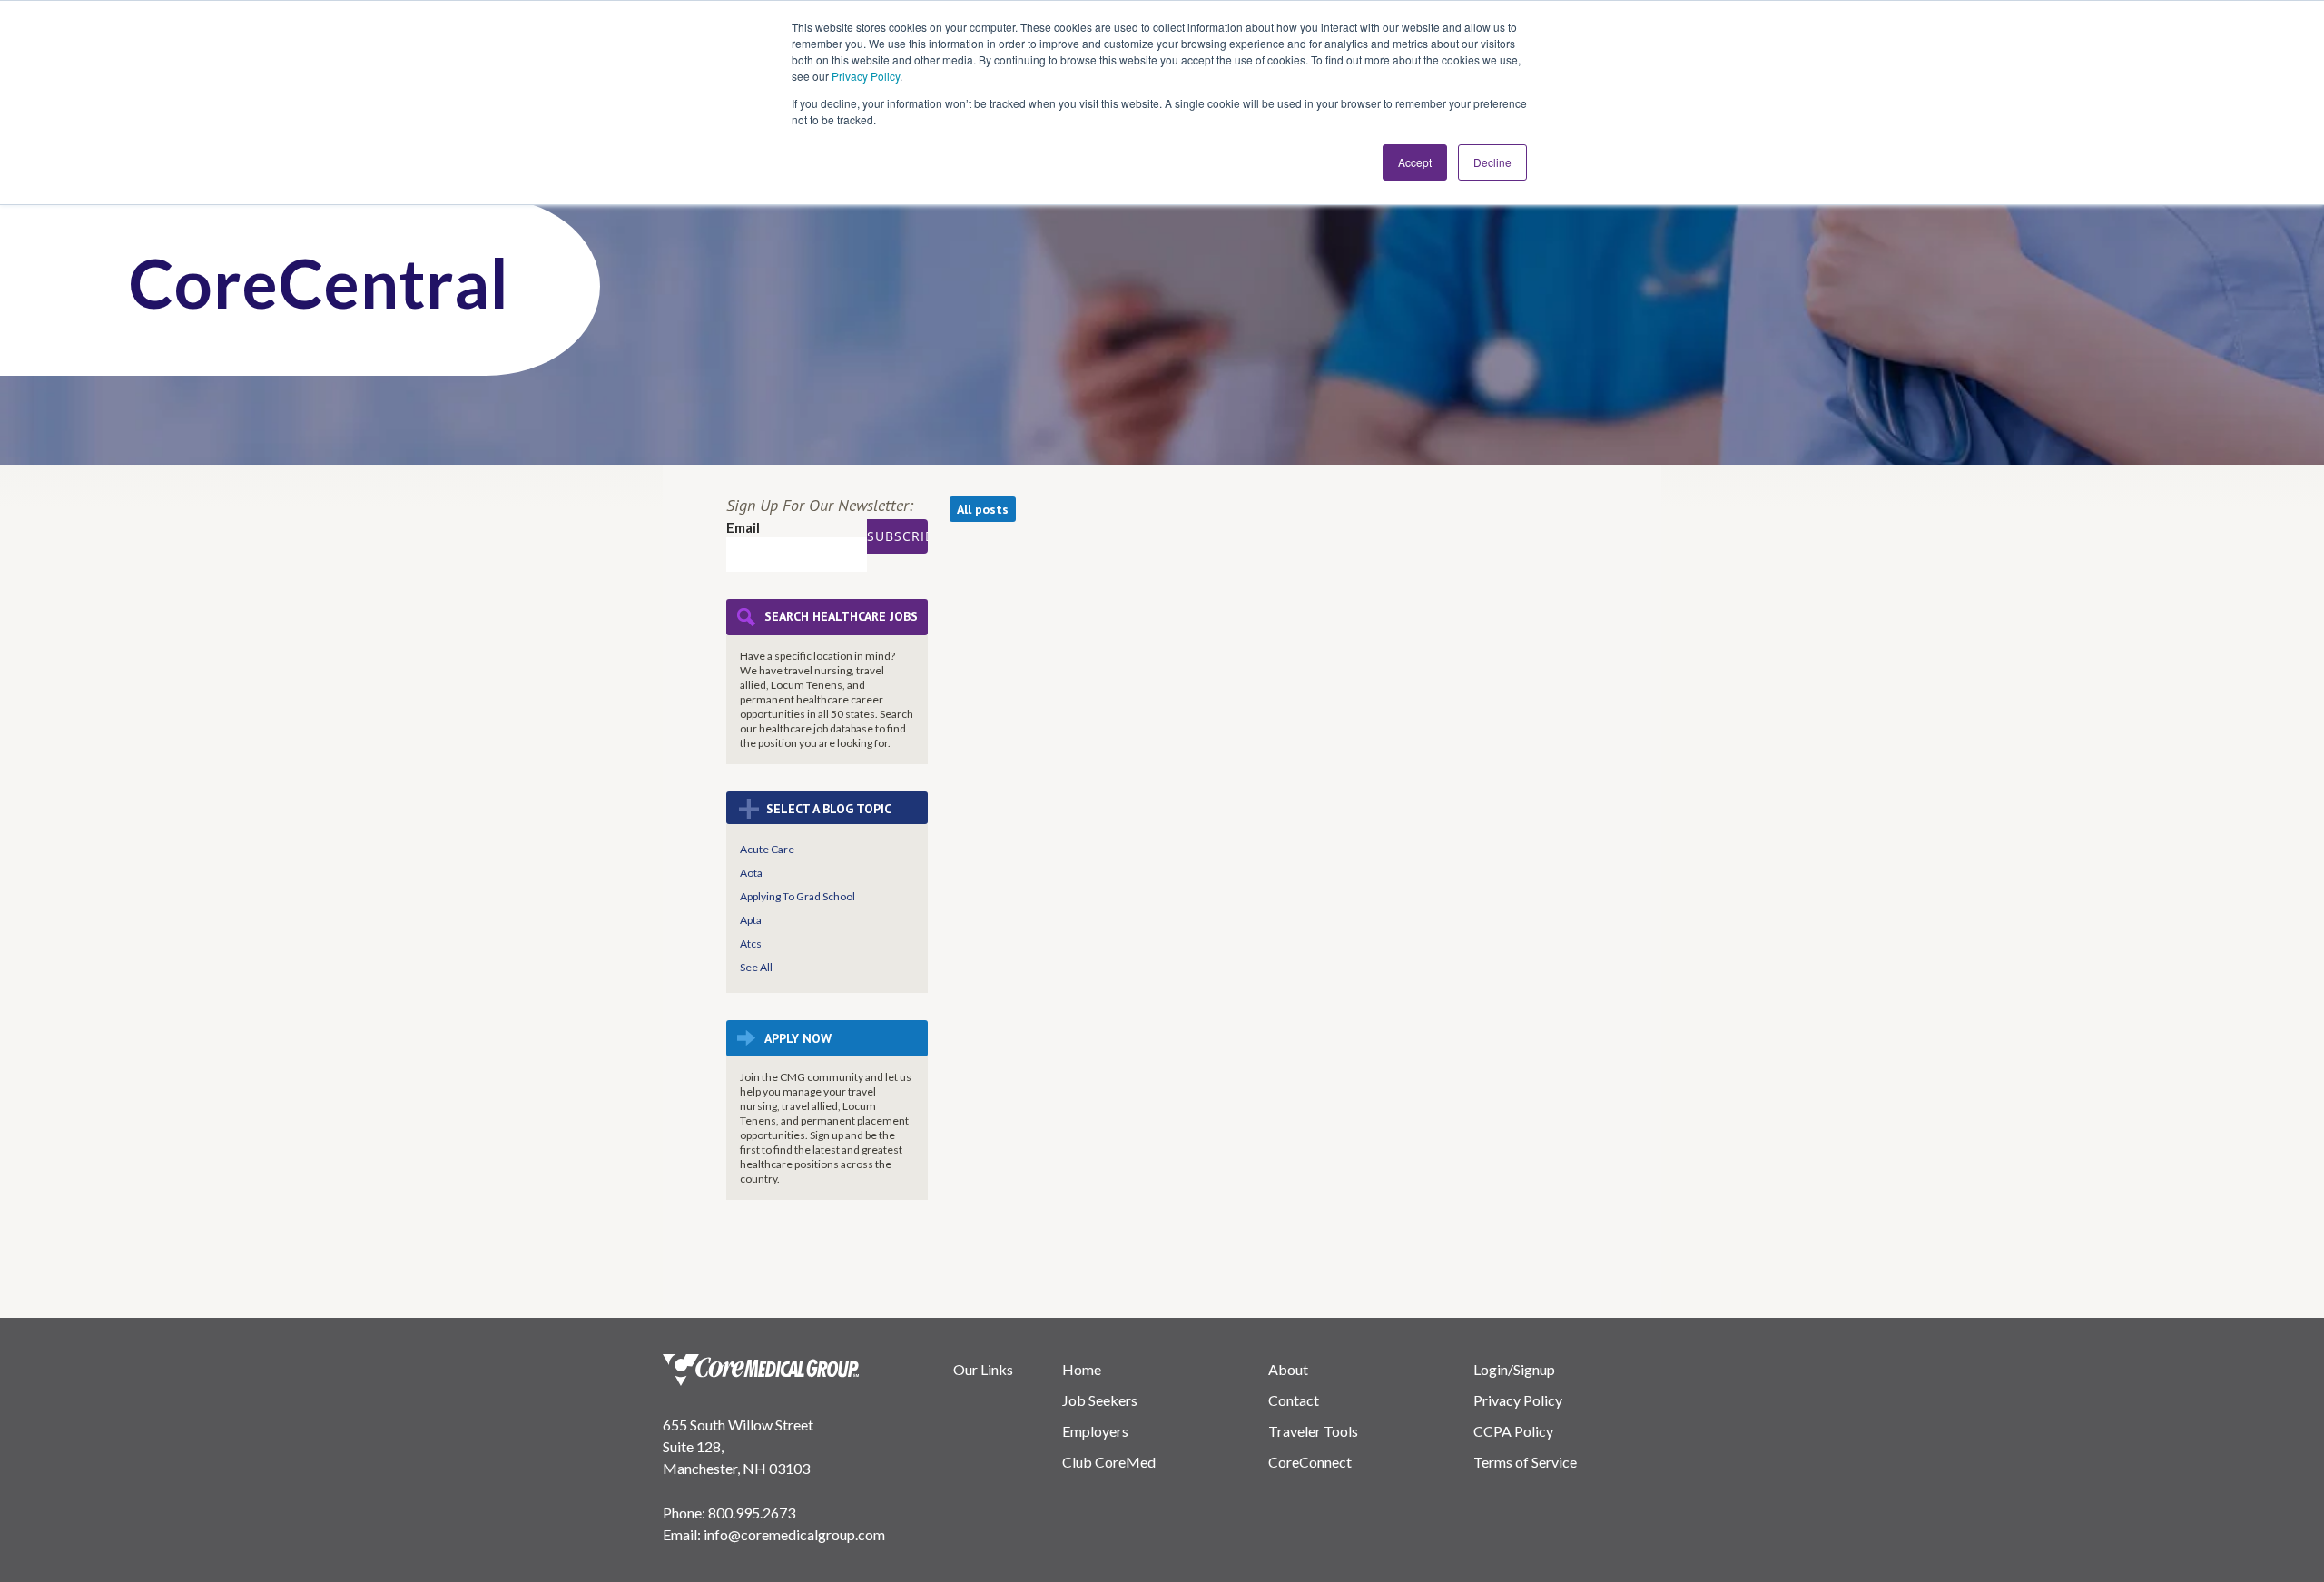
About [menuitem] (1288, 1369)
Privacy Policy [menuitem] (1518, 1400)
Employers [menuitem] (1095, 1431)
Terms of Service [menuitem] (1525, 1462)
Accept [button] (1415, 162)
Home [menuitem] (1082, 1369)
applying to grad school (798, 896)
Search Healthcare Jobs (841, 617)
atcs (751, 943)
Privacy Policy (866, 76)
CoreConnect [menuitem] (1310, 1462)
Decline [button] (1492, 162)
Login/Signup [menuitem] (1514, 1369)
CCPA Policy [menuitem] (1513, 1431)
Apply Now (798, 1038)
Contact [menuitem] (1294, 1400)
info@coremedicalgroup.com (794, 1534)
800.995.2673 (752, 1513)
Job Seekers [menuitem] (1100, 1400)
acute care (767, 849)
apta (751, 920)
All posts (983, 509)
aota (751, 873)
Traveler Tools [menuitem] (1313, 1431)
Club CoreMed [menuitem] (1109, 1462)
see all (756, 967)
